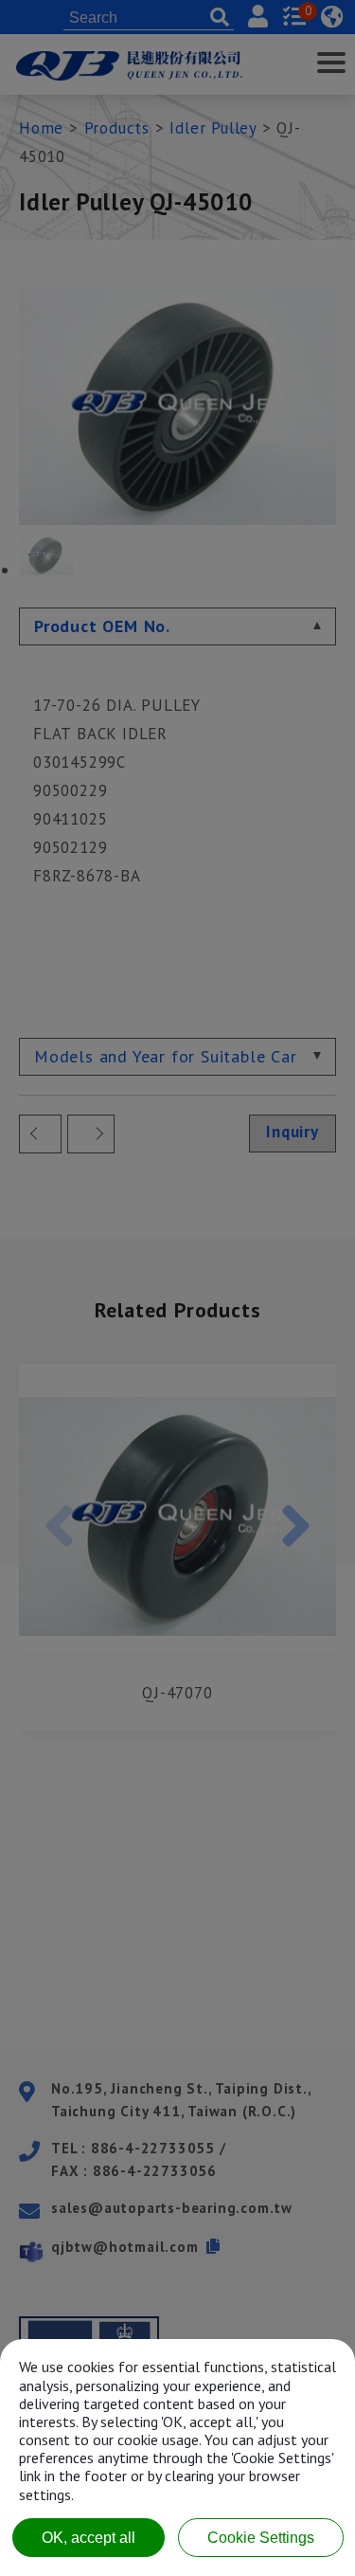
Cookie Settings (261, 2538)
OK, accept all (89, 2538)
